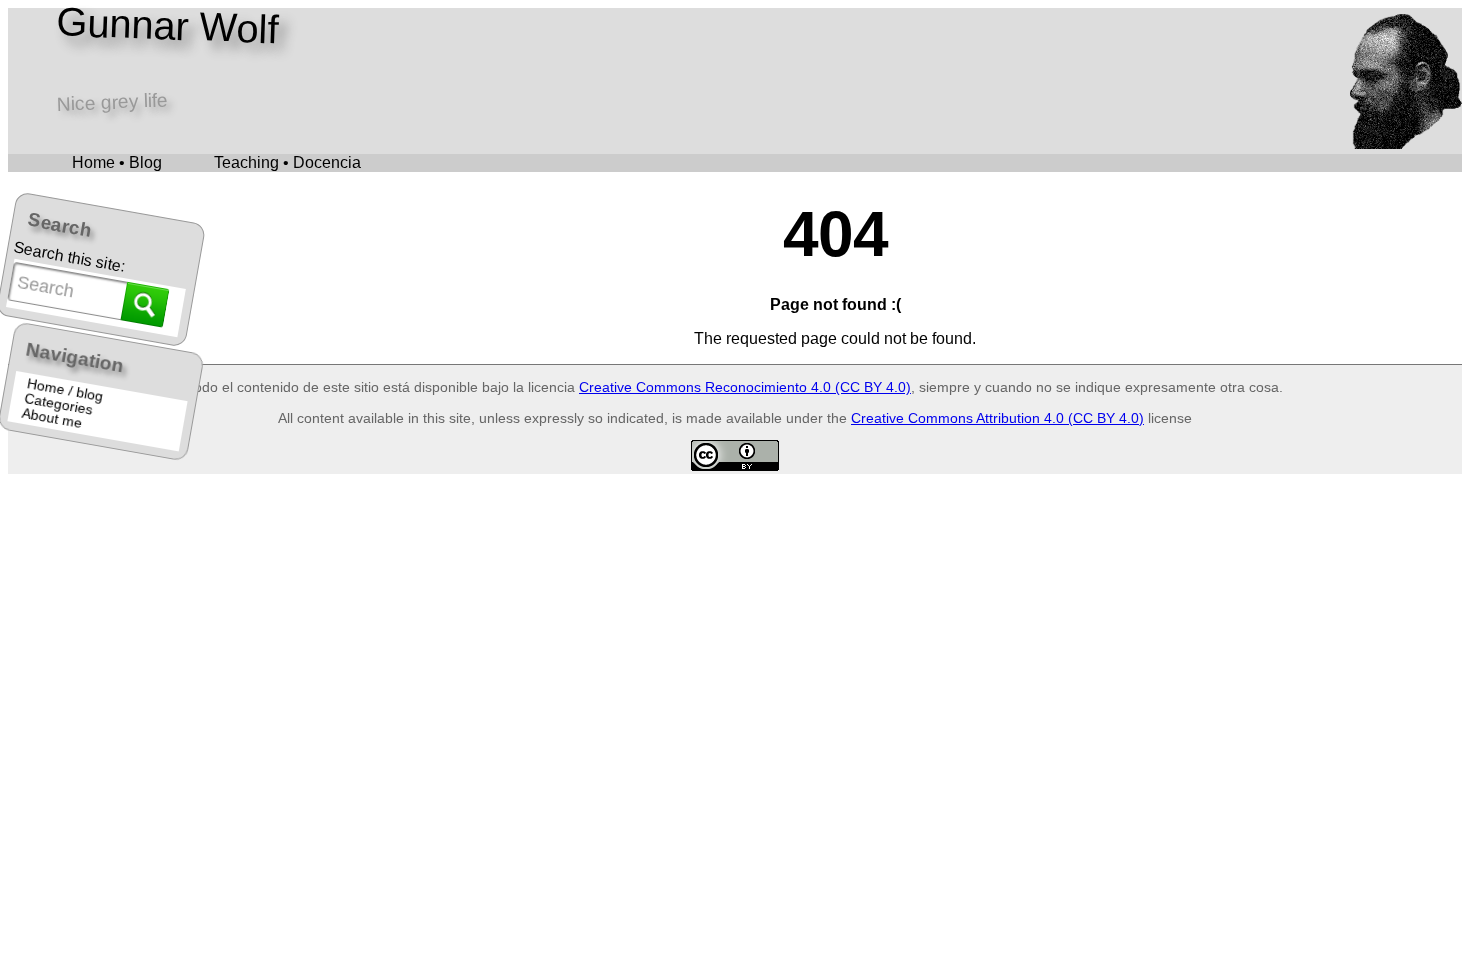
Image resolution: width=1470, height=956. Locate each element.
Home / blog (65, 390)
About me (52, 418)
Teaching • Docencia (287, 162)
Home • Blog (117, 162)
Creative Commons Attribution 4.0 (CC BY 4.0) (997, 418)
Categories (59, 404)
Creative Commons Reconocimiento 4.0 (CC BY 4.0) (745, 387)
